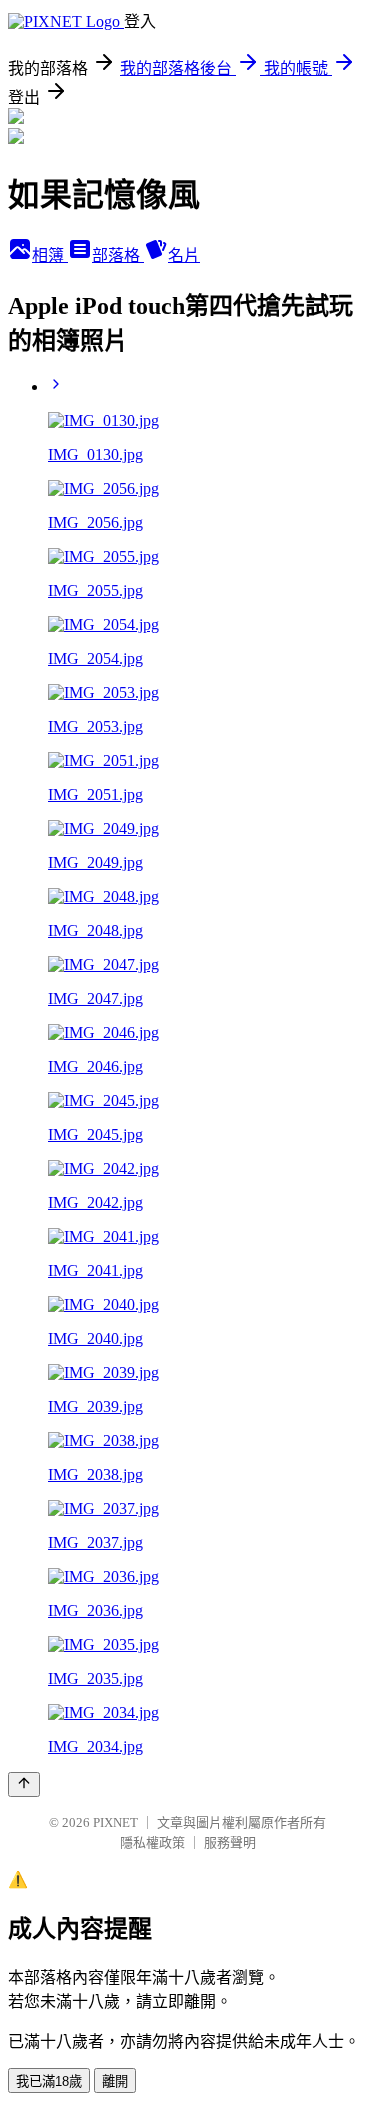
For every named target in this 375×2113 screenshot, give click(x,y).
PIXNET (115, 1822)
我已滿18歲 (49, 2081)
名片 (184, 255)
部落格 (118, 255)
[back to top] (24, 1784)
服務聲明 (230, 1842)
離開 (115, 2081)
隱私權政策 (152, 1842)
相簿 (50, 255)
